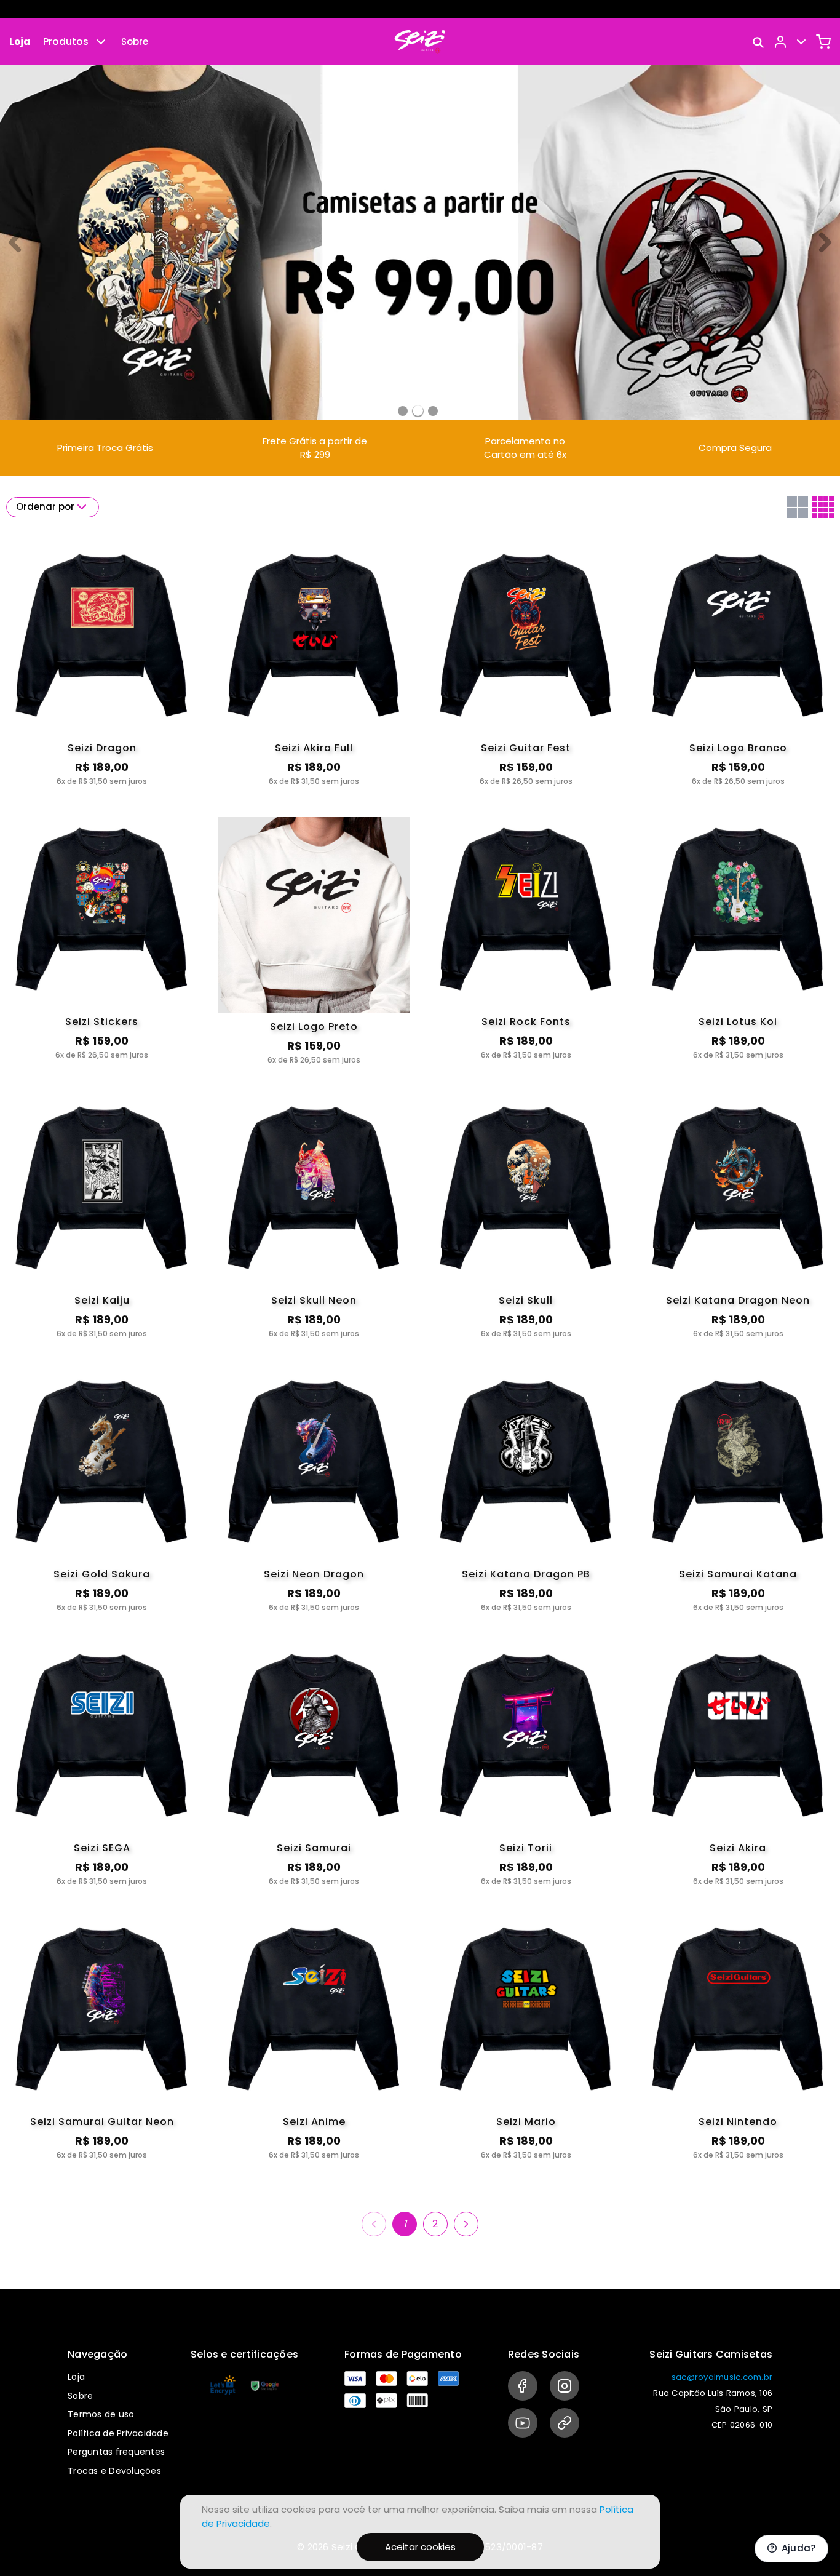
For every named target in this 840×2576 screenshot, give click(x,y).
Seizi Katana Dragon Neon (738, 1300)
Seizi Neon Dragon (314, 1574)
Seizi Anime (314, 2122)
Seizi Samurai (314, 1848)
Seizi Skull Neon (314, 1300)
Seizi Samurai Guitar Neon (102, 2122)
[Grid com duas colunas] (797, 507)
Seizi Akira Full (314, 748)
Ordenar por (45, 507)
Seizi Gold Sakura (102, 1574)
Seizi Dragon (102, 748)
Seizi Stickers (102, 1022)
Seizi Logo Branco (738, 748)
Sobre (135, 42)
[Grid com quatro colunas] (823, 507)
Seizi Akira (738, 1848)
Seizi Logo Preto (314, 1027)
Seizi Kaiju (102, 1300)
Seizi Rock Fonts (526, 1022)
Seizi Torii (526, 1848)
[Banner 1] (418, 411)
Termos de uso (101, 2414)
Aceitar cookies (420, 2547)
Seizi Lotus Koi (738, 1022)
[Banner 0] (403, 411)
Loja (20, 42)
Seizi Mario (526, 2122)
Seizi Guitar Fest (526, 748)
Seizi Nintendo (738, 2122)
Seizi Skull (526, 1300)
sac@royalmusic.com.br (722, 2377)
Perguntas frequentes (116, 2452)
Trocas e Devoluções (114, 2471)
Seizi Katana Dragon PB (526, 1574)
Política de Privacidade (118, 2433)
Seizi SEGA (102, 1848)
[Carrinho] (823, 42)
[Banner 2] (433, 411)
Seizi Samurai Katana (738, 1574)
